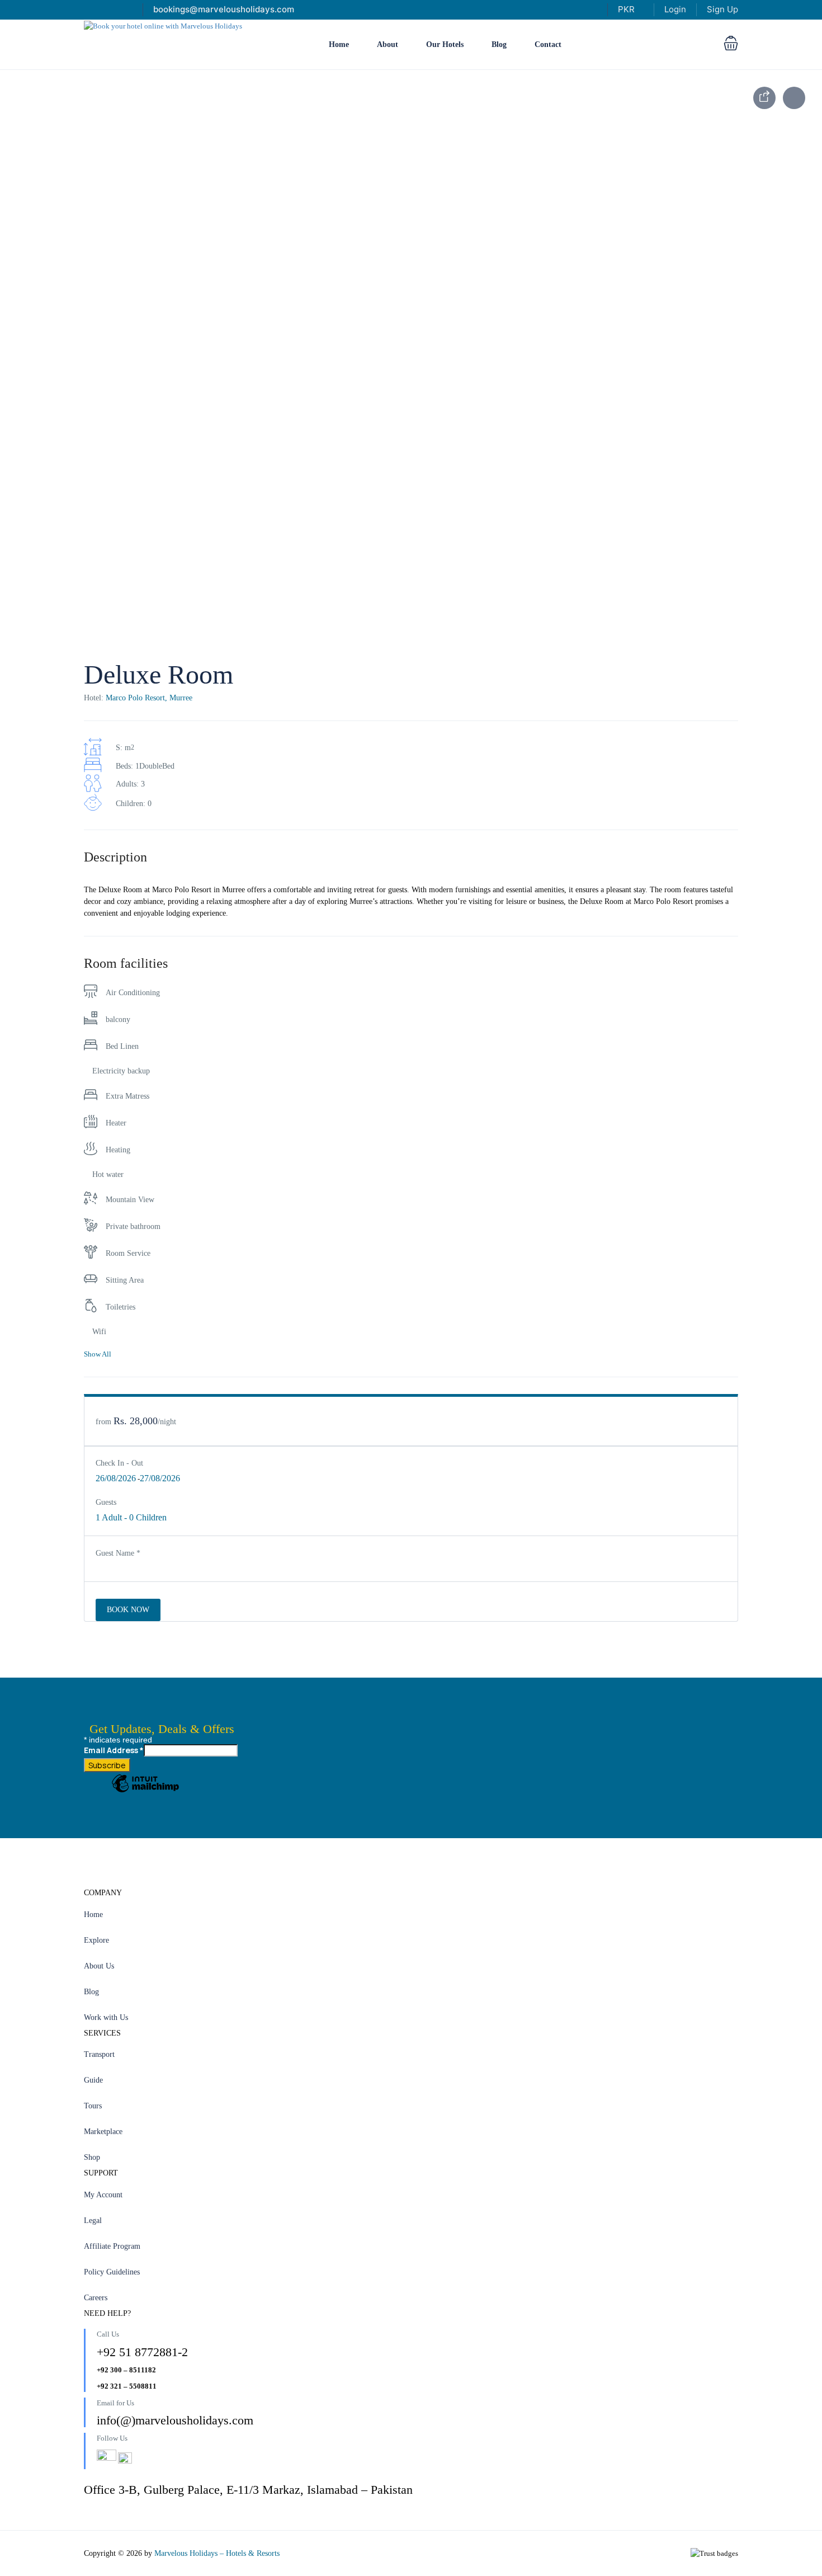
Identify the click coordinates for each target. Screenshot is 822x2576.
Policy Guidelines (112, 2272)
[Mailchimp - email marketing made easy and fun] (145, 1792)
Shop (92, 2157)
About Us (99, 1966)
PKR (627, 9)
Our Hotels (445, 44)
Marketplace (103, 2132)
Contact (548, 44)
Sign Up (722, 9)
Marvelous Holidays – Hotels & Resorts (217, 2553)
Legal (93, 2221)
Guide (93, 2080)
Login (675, 9)
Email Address (114, 1750)
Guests (106, 1502)
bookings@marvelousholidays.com (224, 9)
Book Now (128, 1610)
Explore (96, 1940)
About (388, 44)
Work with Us (106, 2017)
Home (339, 44)
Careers (96, 2298)
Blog (499, 44)
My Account (103, 2195)
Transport (99, 2054)
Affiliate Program (112, 2246)
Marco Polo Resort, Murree (149, 698)
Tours (93, 2106)
